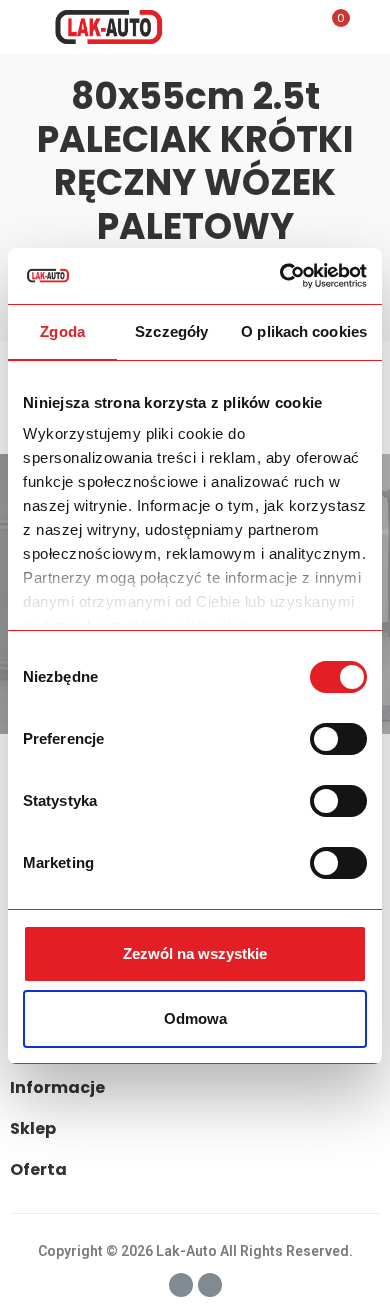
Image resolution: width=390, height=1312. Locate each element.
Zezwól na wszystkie (195, 953)
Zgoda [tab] (62, 331)
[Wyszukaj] (298, 27)
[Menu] (19, 27)
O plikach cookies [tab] (304, 331)
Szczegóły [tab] (171, 331)
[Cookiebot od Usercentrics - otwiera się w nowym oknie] (280, 276)
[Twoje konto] (370, 27)
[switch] (338, 739)
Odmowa (195, 1018)
